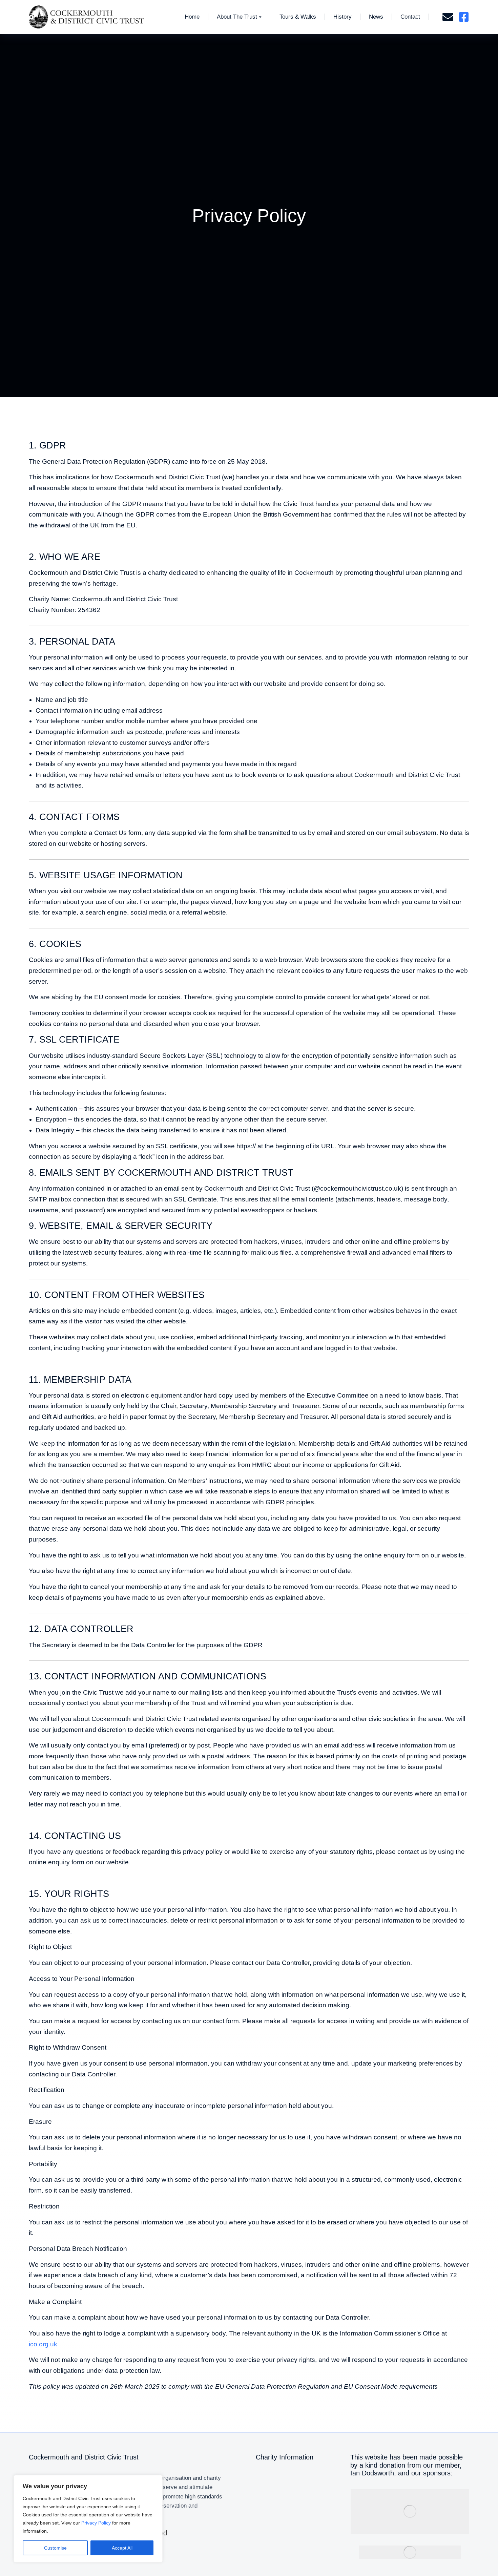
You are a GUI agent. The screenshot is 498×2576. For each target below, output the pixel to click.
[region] (88, 2519)
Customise (55, 2548)
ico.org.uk (43, 2344)
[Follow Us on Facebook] (464, 17)
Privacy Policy (96, 2523)
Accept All (122, 2548)
